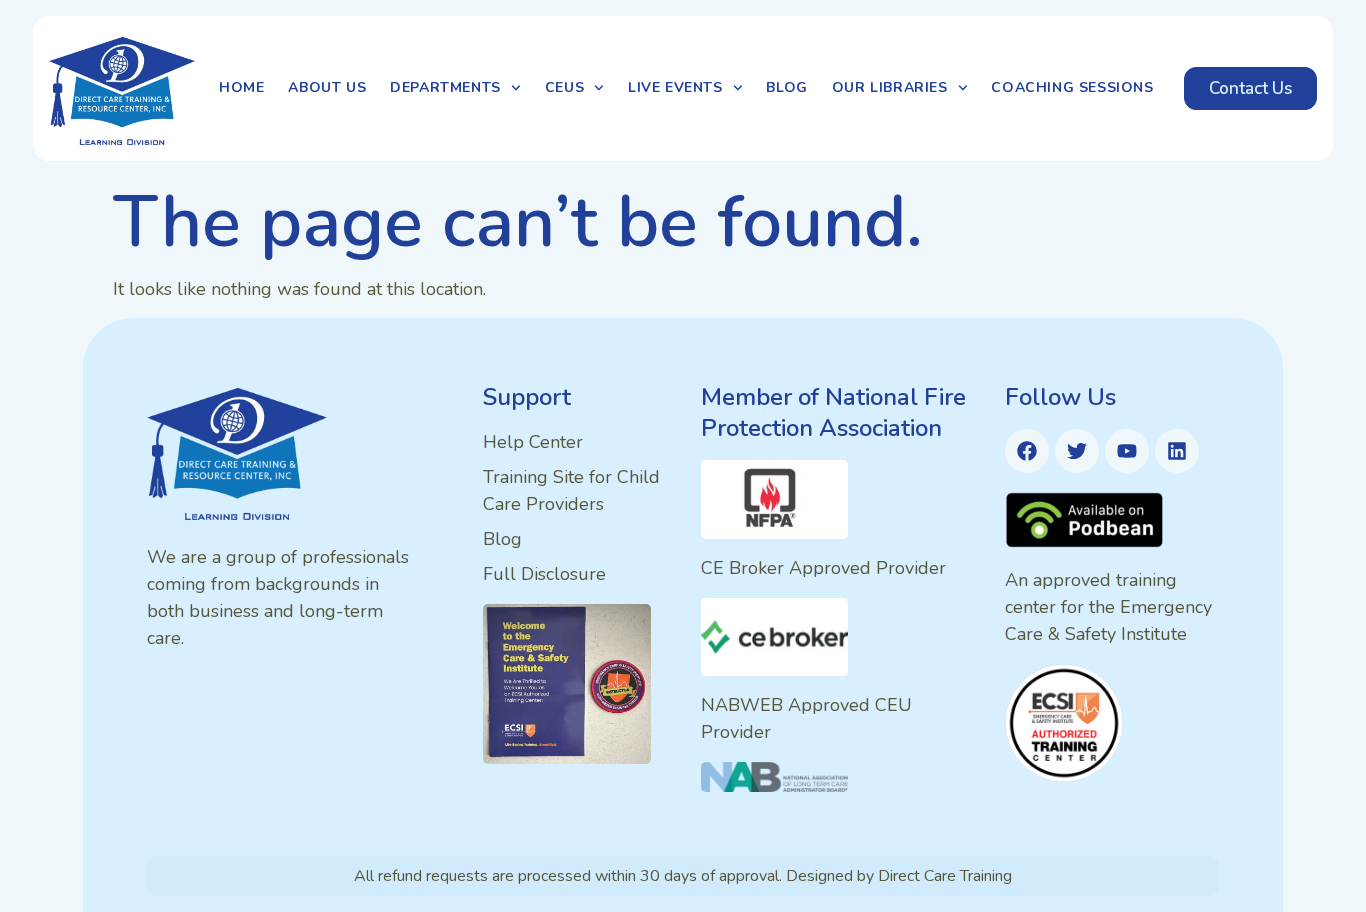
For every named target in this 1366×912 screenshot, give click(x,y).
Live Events (675, 87)
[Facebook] (1027, 451)
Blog (786, 87)
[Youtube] (1127, 451)
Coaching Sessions (1072, 87)
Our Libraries (890, 87)
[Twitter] (1077, 451)
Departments (445, 87)
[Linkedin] (1177, 451)
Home (241, 87)
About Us (327, 87)
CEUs (564, 87)
